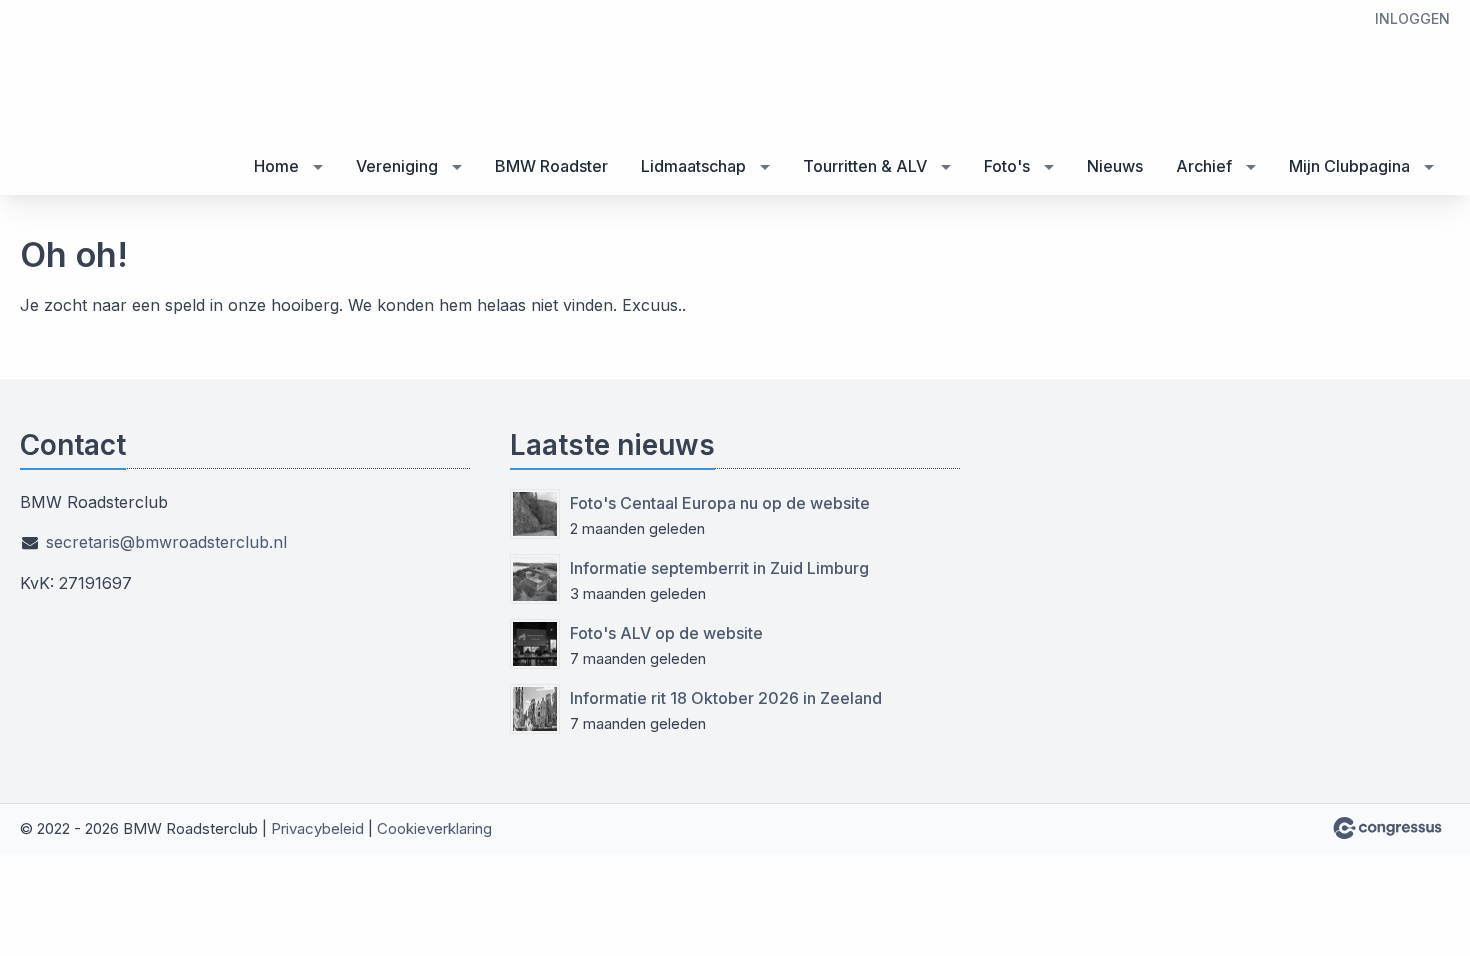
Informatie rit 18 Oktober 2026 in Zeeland (726, 698)
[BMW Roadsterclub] (100, 99)
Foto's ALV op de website (666, 633)
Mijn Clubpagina (1349, 166)
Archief (1204, 166)
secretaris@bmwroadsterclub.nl (166, 542)
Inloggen (1412, 18)
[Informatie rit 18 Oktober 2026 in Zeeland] (535, 709)
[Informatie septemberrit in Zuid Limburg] (535, 579)
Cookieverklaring (434, 828)
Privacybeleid (317, 828)
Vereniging (397, 166)
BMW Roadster (551, 166)
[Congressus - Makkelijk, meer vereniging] (1387, 828)
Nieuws (1115, 166)
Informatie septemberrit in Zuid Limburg (719, 568)
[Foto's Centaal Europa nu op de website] (535, 514)
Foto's (1007, 166)
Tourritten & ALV (865, 166)
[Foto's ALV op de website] (535, 644)
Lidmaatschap (693, 166)
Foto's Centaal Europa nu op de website (720, 503)
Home (276, 166)
